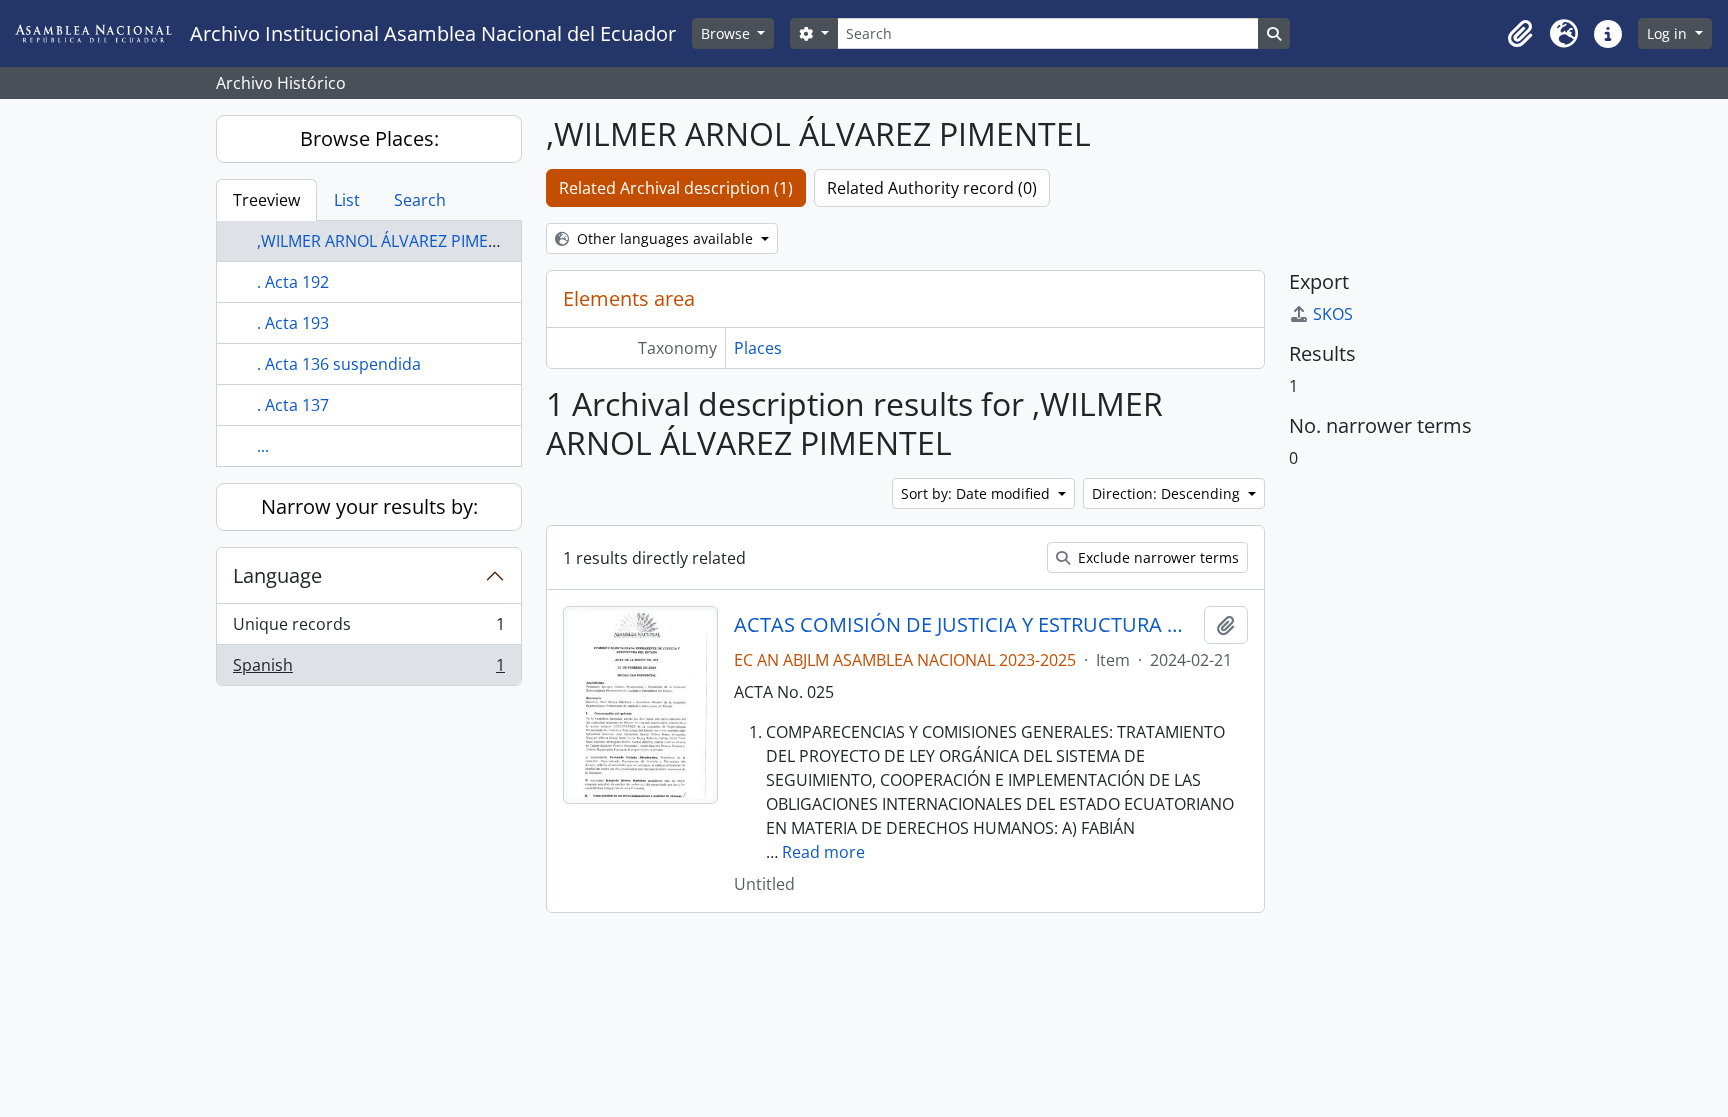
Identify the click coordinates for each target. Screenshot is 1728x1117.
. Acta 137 (293, 405)
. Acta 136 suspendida (339, 364)
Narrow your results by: (369, 506)
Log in (1669, 33)
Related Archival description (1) (676, 188)
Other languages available (665, 238)
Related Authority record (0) (932, 188)
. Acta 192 (293, 282)
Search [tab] (420, 200)
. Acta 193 (293, 323)
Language (277, 575)
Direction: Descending (1168, 493)
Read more (823, 852)
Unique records (368, 629)
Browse (727, 33)
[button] (1520, 34)
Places (758, 348)
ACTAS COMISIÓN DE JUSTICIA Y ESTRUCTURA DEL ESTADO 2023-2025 (964, 625)
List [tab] (347, 200)
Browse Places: (369, 138)
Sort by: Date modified (977, 493)
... (263, 446)
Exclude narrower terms (1156, 557)
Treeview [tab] (266, 200)
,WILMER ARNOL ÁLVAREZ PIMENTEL (391, 241)
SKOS (1333, 314)
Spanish (368, 669)
